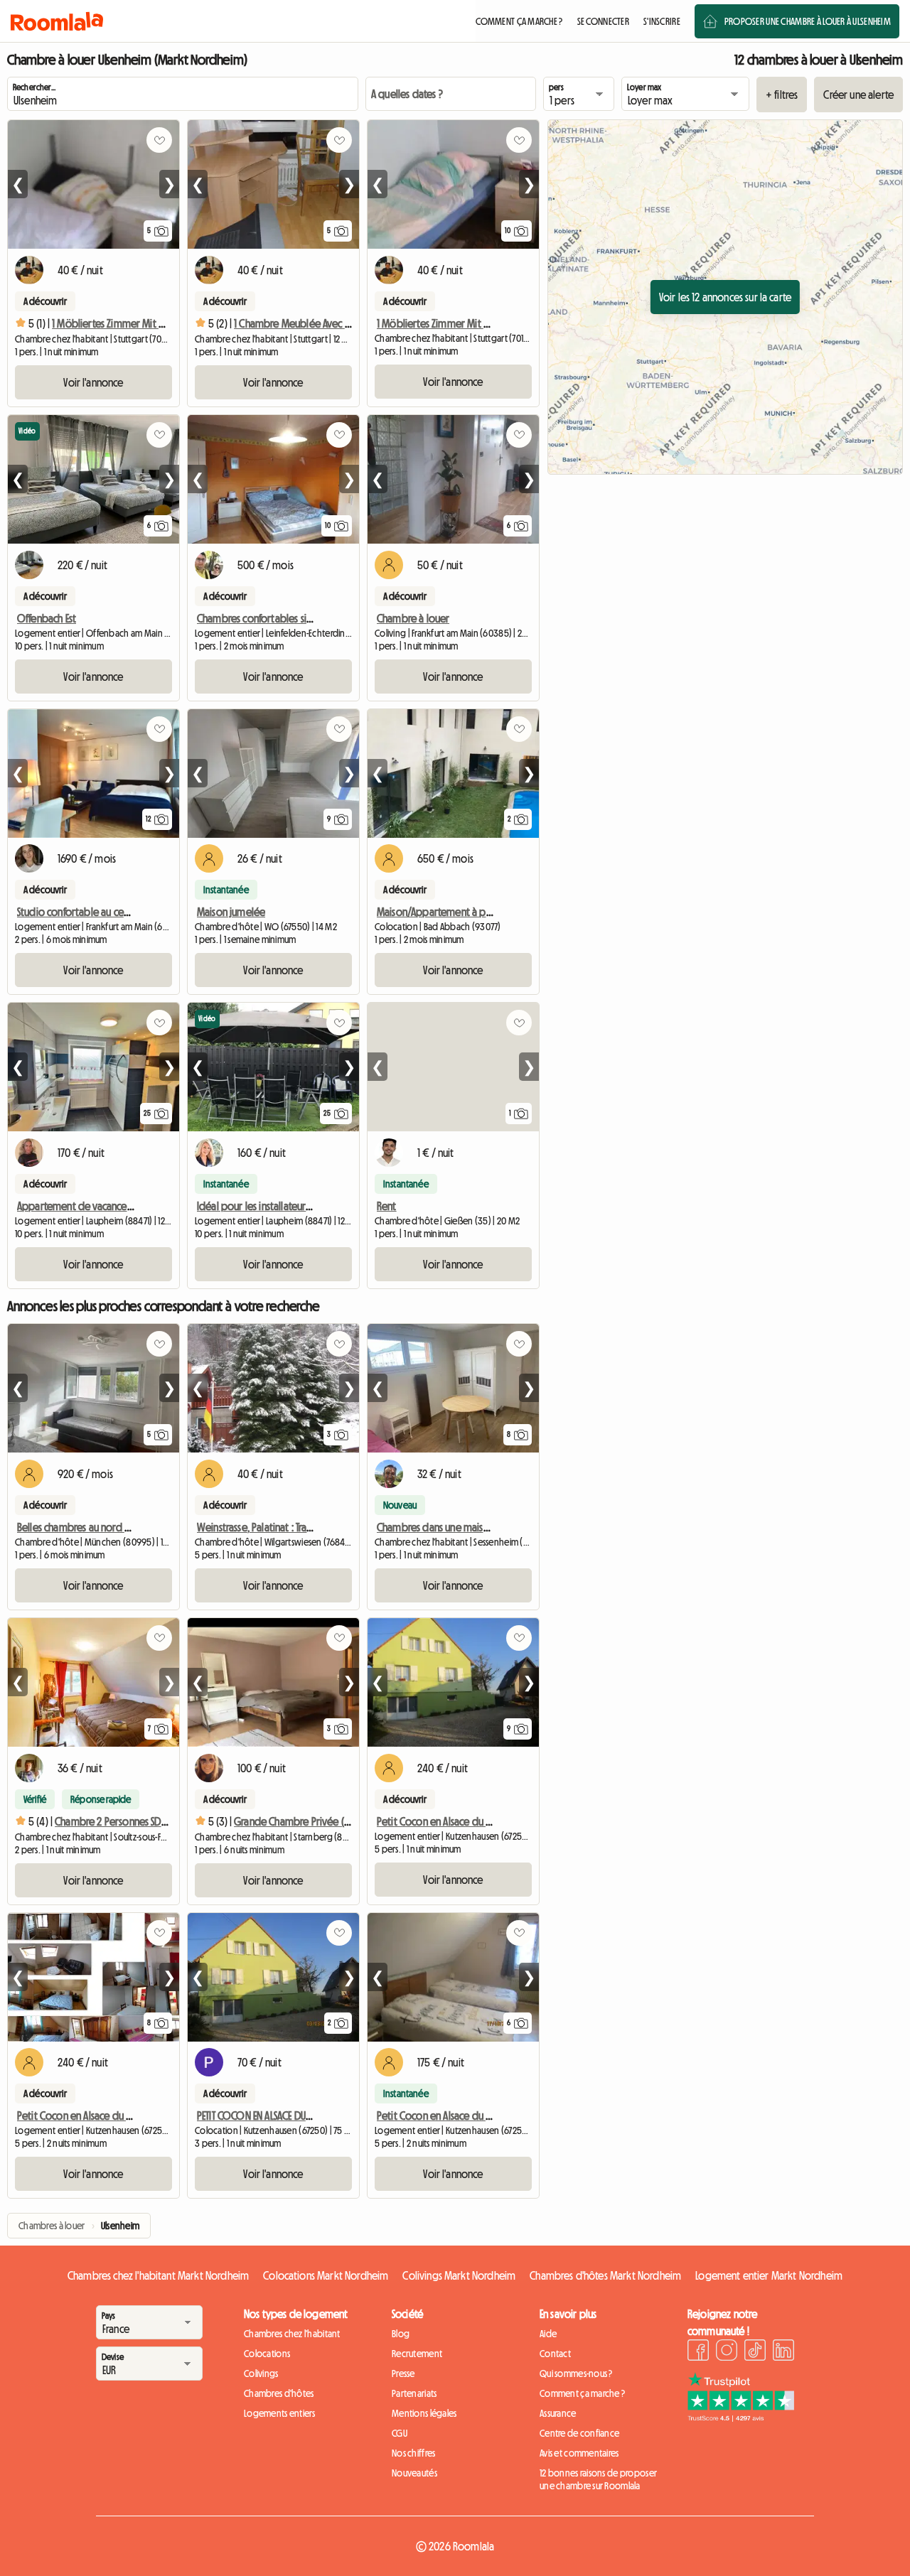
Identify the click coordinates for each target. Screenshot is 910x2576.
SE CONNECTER (603, 21)
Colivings (261, 2373)
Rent (387, 1206)
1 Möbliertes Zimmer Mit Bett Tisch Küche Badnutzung (491, 323)
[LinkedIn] (783, 2352)
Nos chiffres (413, 2453)
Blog (401, 2334)
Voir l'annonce (93, 382)
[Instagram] (727, 2352)
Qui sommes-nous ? (576, 2373)
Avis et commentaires (579, 2453)
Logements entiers (280, 2413)
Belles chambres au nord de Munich (93, 1527)
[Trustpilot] (741, 2418)
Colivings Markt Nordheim (459, 2275)
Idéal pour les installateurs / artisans (274, 1206)
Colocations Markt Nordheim (326, 2275)
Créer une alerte (858, 95)
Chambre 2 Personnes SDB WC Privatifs (136, 1821)
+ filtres (782, 95)
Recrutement (417, 2354)
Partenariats (414, 2393)
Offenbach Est (47, 618)
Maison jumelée (231, 912)
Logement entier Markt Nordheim (769, 2275)
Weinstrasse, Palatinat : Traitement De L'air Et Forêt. (304, 1527)
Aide (548, 2334)
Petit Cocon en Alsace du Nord (442, 1821)
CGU (400, 2433)
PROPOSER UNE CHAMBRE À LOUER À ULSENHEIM (808, 21)
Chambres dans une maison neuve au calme (471, 1527)
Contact (555, 2354)
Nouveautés (414, 2473)
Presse (403, 2373)
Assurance (558, 2413)
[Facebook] (698, 2352)
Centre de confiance (579, 2433)
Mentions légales (424, 2413)
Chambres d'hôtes (279, 2393)
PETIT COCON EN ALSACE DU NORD (266, 2116)
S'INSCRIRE (662, 21)
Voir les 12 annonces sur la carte (725, 297)
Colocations (267, 2354)
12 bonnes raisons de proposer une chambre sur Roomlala (598, 2479)
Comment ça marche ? (582, 2393)
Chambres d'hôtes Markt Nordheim (605, 2275)
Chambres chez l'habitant (292, 2334)
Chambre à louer (413, 618)
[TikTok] (755, 2352)
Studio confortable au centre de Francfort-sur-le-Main (131, 912)
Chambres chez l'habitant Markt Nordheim (158, 2275)
